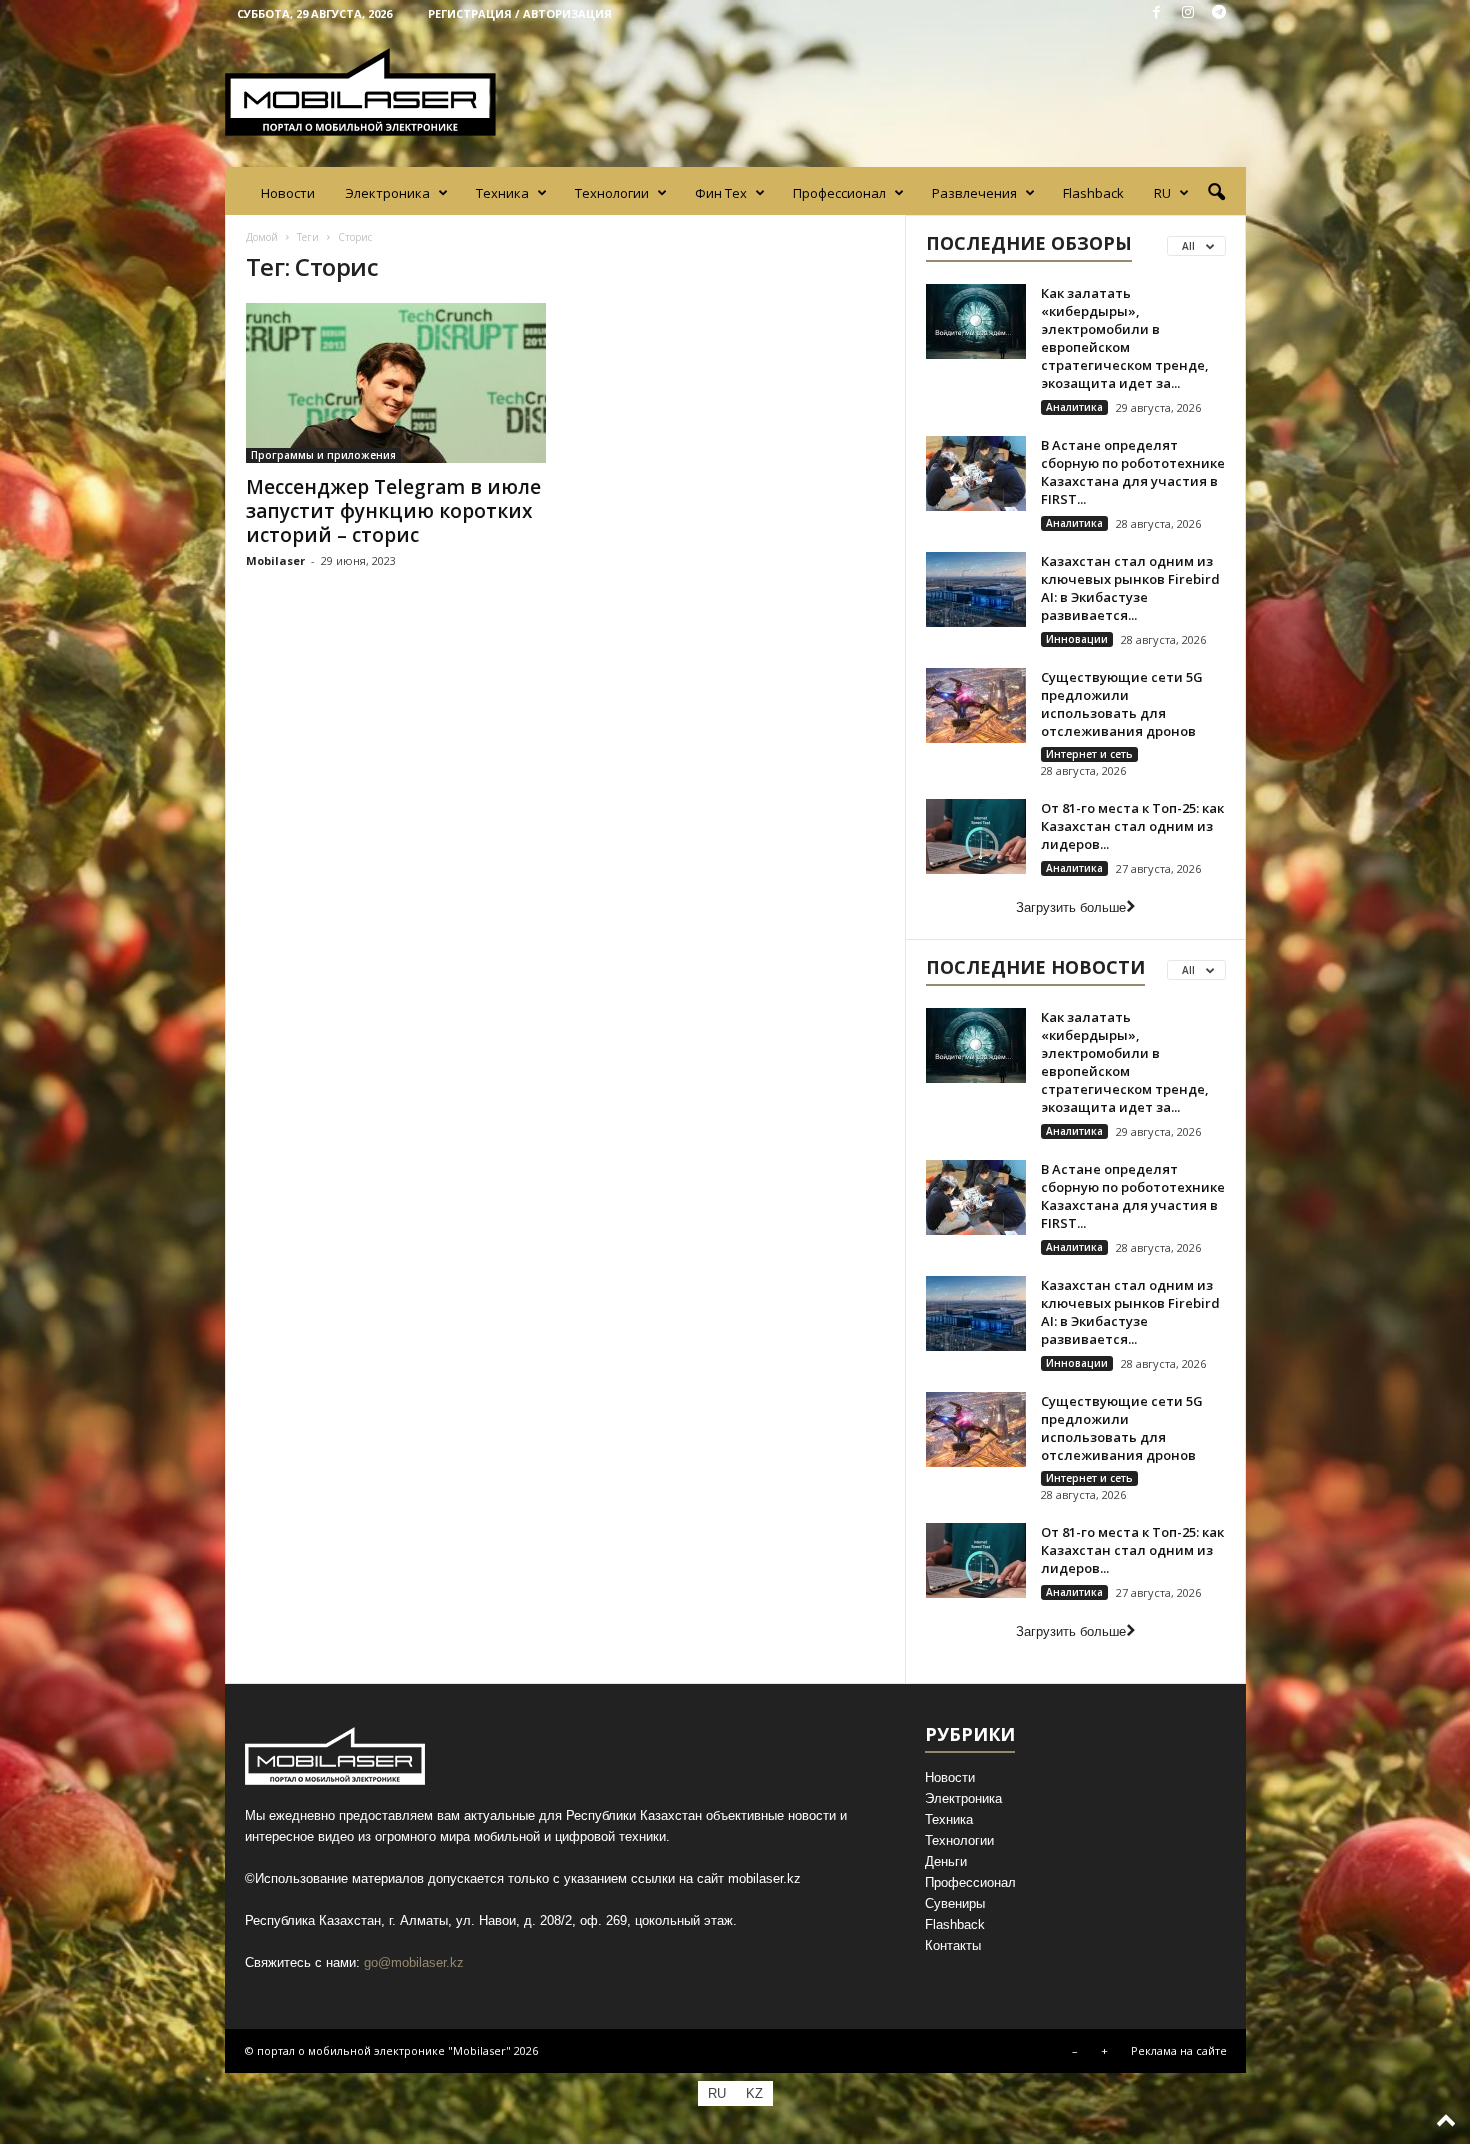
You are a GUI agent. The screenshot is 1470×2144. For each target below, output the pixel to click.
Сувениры (955, 1903)
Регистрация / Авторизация (520, 13)
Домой (262, 237)
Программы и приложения (323, 455)
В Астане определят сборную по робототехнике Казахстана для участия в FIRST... (1133, 472)
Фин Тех (721, 193)
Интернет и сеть (1089, 754)
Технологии (612, 193)
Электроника (387, 193)
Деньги (946, 1861)
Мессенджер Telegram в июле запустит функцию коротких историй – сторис (393, 511)
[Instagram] (1188, 13)
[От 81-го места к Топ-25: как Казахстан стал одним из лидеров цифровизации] (976, 836)
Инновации (1077, 639)
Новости (288, 193)
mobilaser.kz (764, 1878)
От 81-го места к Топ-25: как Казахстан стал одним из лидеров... (1132, 826)
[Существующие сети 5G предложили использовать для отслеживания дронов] (976, 705)
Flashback (1093, 193)
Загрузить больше (1071, 907)
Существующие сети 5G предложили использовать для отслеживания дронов (1122, 704)
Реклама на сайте (1179, 2050)
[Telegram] (1219, 13)
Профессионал (839, 193)
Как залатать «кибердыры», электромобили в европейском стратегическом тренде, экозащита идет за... (1125, 338)
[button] (1216, 193)
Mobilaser (275, 560)
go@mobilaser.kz (414, 1962)
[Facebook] (1157, 13)
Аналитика (1074, 407)
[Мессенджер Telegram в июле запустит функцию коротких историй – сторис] (396, 383)
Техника (502, 193)
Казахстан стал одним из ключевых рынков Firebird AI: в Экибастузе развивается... (1130, 588)
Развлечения (974, 193)
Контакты (953, 1945)
